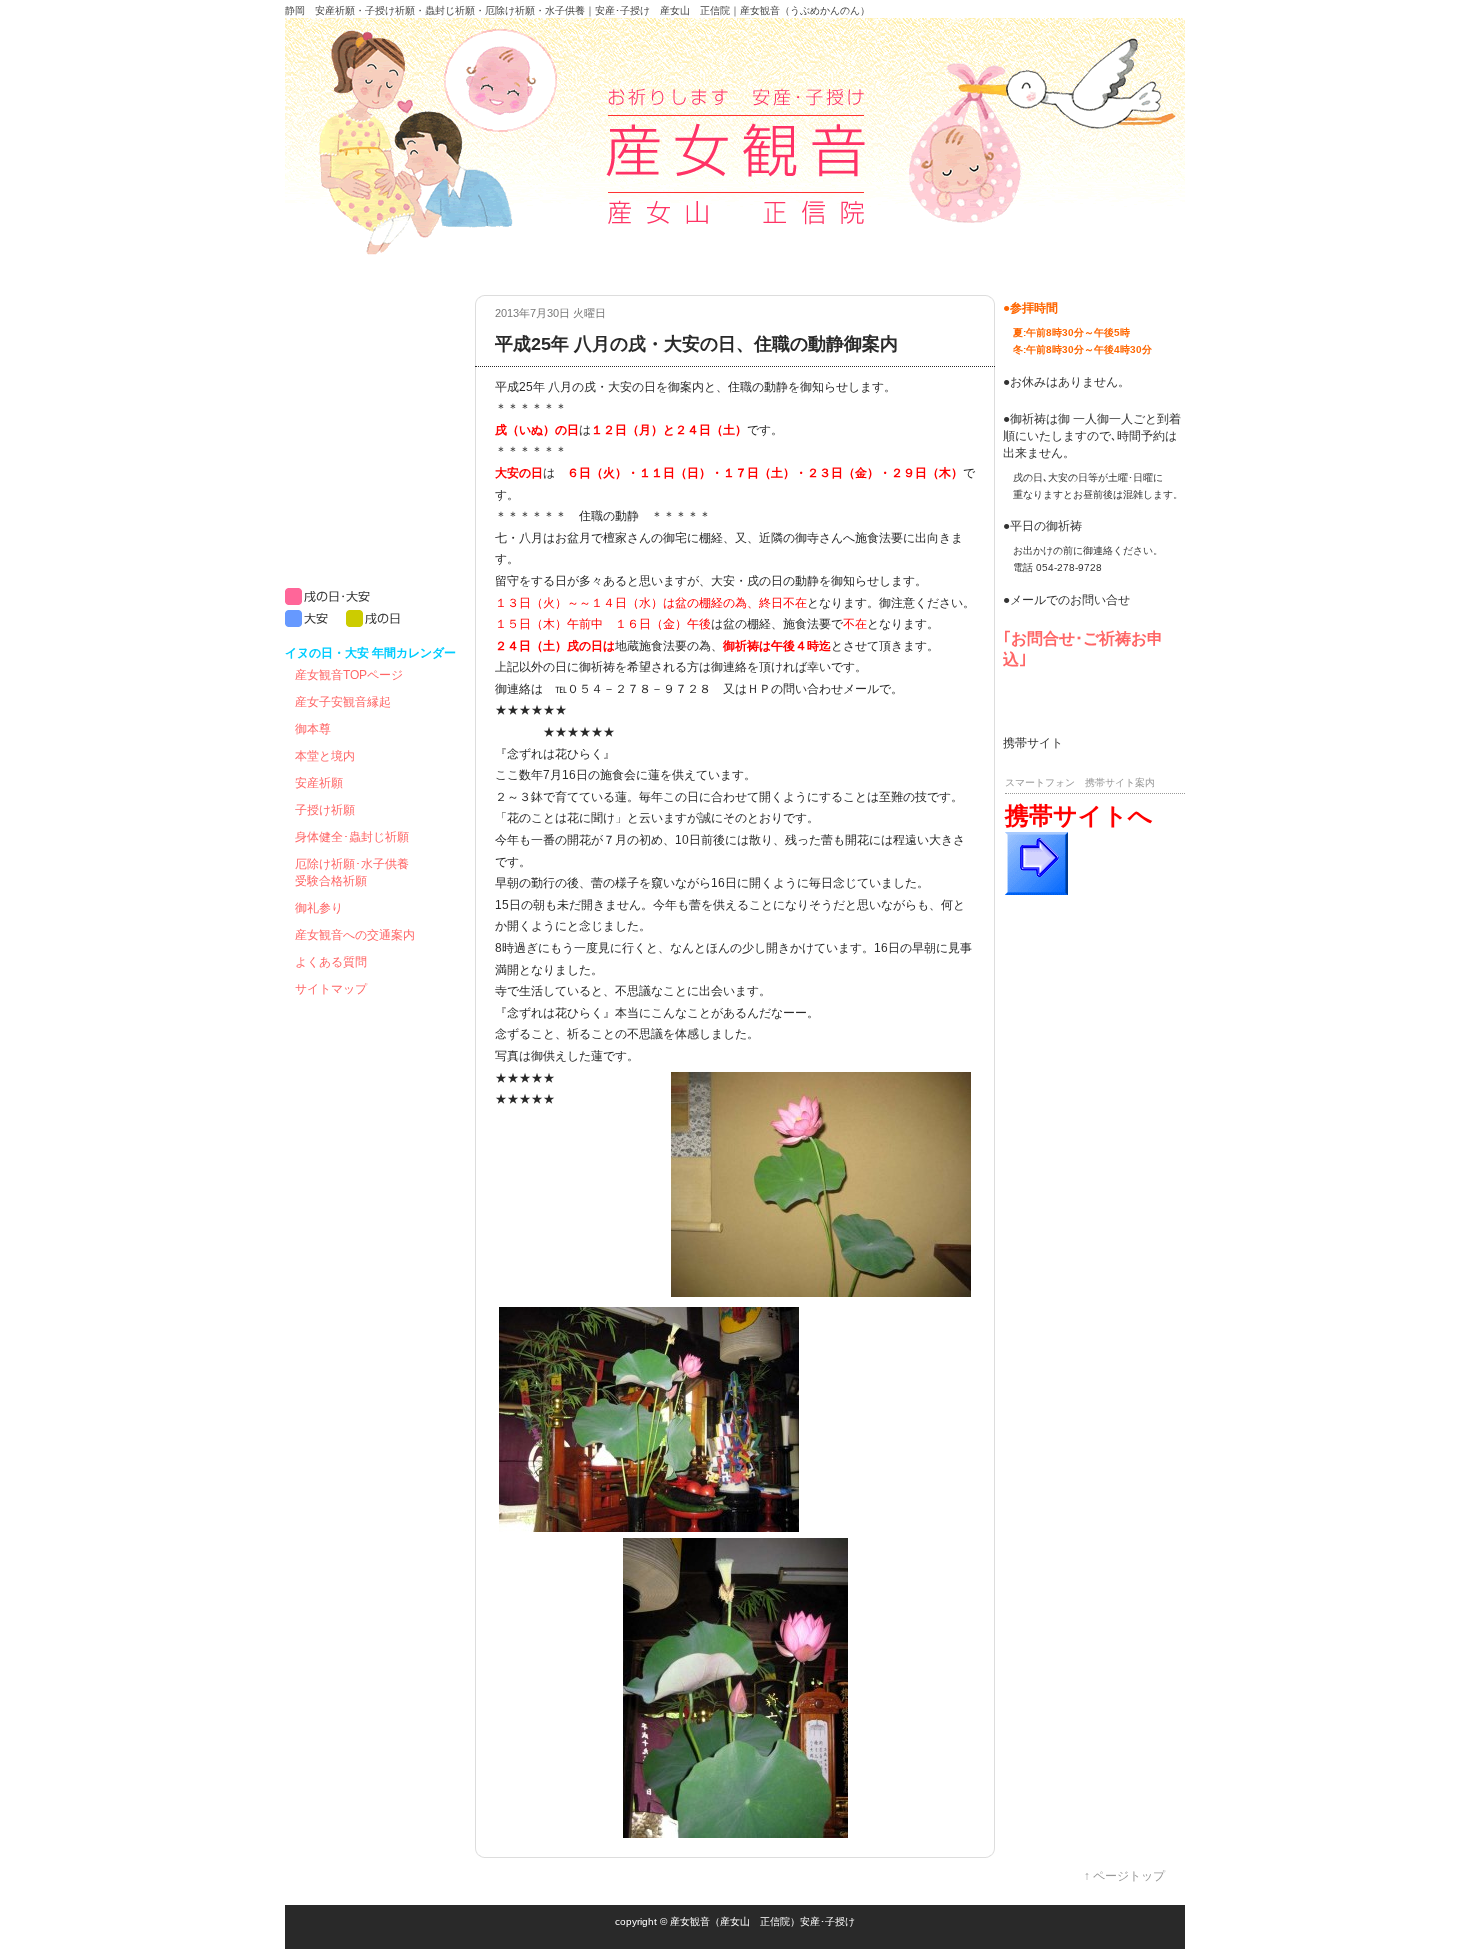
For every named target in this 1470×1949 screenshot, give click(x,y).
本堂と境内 (325, 756)
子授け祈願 (325, 810)
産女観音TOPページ (349, 675)
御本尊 (313, 729)
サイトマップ (331, 989)
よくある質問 (331, 962)
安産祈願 (319, 783)
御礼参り (319, 908)
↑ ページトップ (1124, 1876)
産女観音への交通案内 (355, 935)
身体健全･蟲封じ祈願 (352, 837)
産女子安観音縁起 (343, 702)
